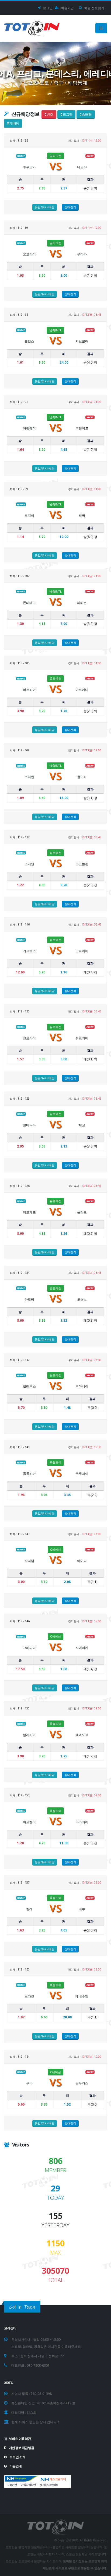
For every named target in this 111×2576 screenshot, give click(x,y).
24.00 (64, 362)
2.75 (20, 188)
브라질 (29, 1996)
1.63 (20, 1930)
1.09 (20, 798)
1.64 (20, 450)
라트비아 (29, 690)
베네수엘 (82, 1996)
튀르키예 (82, 1038)
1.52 (67, 2104)
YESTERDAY (55, 2225)
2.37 (64, 188)
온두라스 (82, 2083)
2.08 (67, 1582)
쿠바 (29, 2083)
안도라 (29, 1299)
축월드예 (55, 1462)
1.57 (20, 1059)
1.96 (21, 1495)
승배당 (86, 114)
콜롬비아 (29, 1474)
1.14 (20, 537)
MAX (55, 2253)
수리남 (29, 1561)
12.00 (64, 537)
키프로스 (29, 951)
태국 (82, 515)
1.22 (20, 885)
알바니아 (29, 1125)
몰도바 (82, 777)
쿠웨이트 (82, 428)
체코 (82, 1125)
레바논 (82, 603)
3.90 (20, 711)
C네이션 (55, 1549)
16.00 (64, 798)
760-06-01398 (41, 2394)
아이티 (82, 1561)
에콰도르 (82, 1735)
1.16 (64, 972)
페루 (82, 1909)
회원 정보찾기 (94, 8)
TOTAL (56, 2280)
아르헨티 (29, 1822)
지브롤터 (82, 341)
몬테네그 (29, 603)
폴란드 (82, 1212)
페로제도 (29, 1212)
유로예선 (55, 678)
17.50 (20, 1669)
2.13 (64, 1146)
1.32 (64, 1320)
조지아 (29, 515)
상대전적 (70, 207)
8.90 (20, 1234)
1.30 (20, 624)
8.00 (20, 1320)
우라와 (82, 254)
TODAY (56, 2198)
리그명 (67, 114)
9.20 (64, 885)
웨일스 (29, 341)
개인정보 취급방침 (21, 2448)
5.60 (21, 2104)
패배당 (14, 123)
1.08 (64, 1669)
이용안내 (15, 2466)
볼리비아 (29, 1735)
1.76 (64, 711)
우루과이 (82, 1474)
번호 (50, 114)
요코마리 (29, 254)
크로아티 (29, 1038)
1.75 (64, 1756)
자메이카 (82, 1648)
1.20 (20, 1843)
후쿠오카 (29, 167)
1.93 (20, 275)
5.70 (21, 1408)
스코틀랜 (82, 864)
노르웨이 (82, 951)
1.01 (20, 362)
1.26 (64, 1234)
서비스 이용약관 (20, 2438)
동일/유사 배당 (45, 207)
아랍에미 (29, 428)
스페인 (29, 864)
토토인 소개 (17, 2457)
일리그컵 (55, 156)
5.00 (64, 1059)
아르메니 (82, 690)
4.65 (64, 450)
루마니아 (82, 1386)
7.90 (64, 624)
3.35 (67, 1495)
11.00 (64, 1843)
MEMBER (55, 2170)
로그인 (47, 8)
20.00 (67, 2017)
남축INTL (55, 330)
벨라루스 (29, 1386)
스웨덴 (29, 777)
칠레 (29, 1909)
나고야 (82, 167)
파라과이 (82, 1822)
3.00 (64, 275)
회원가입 (67, 8)
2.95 (20, 1146)
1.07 (21, 2017)
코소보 (82, 1299)
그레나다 (29, 1648)
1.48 (67, 1408)
